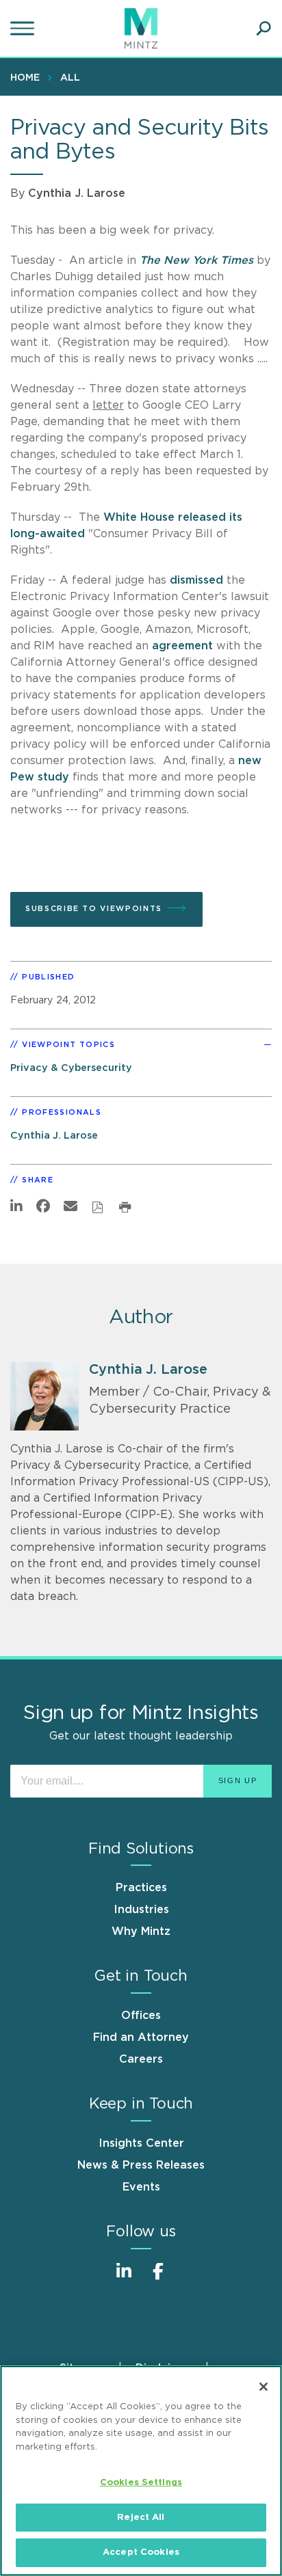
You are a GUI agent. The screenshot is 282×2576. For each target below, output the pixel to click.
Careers (141, 2059)
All (70, 78)
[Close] (264, 2387)
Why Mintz (141, 1931)
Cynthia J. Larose (77, 193)
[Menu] (24, 29)
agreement (184, 646)
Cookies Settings (141, 2483)
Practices (141, 1888)
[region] (141, 2471)
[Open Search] (264, 29)
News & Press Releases (141, 2165)
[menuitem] (28, 77)
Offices (141, 2016)
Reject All (141, 2518)
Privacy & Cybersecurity (71, 1068)
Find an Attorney (141, 2037)
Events (141, 2187)
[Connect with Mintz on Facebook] (158, 2278)
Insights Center (141, 2143)
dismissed (196, 580)
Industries (141, 1910)
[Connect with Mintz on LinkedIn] (124, 2278)
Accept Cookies (141, 2552)
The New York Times (198, 260)
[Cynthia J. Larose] (44, 1396)
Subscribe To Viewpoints (94, 909)
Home (25, 78)
